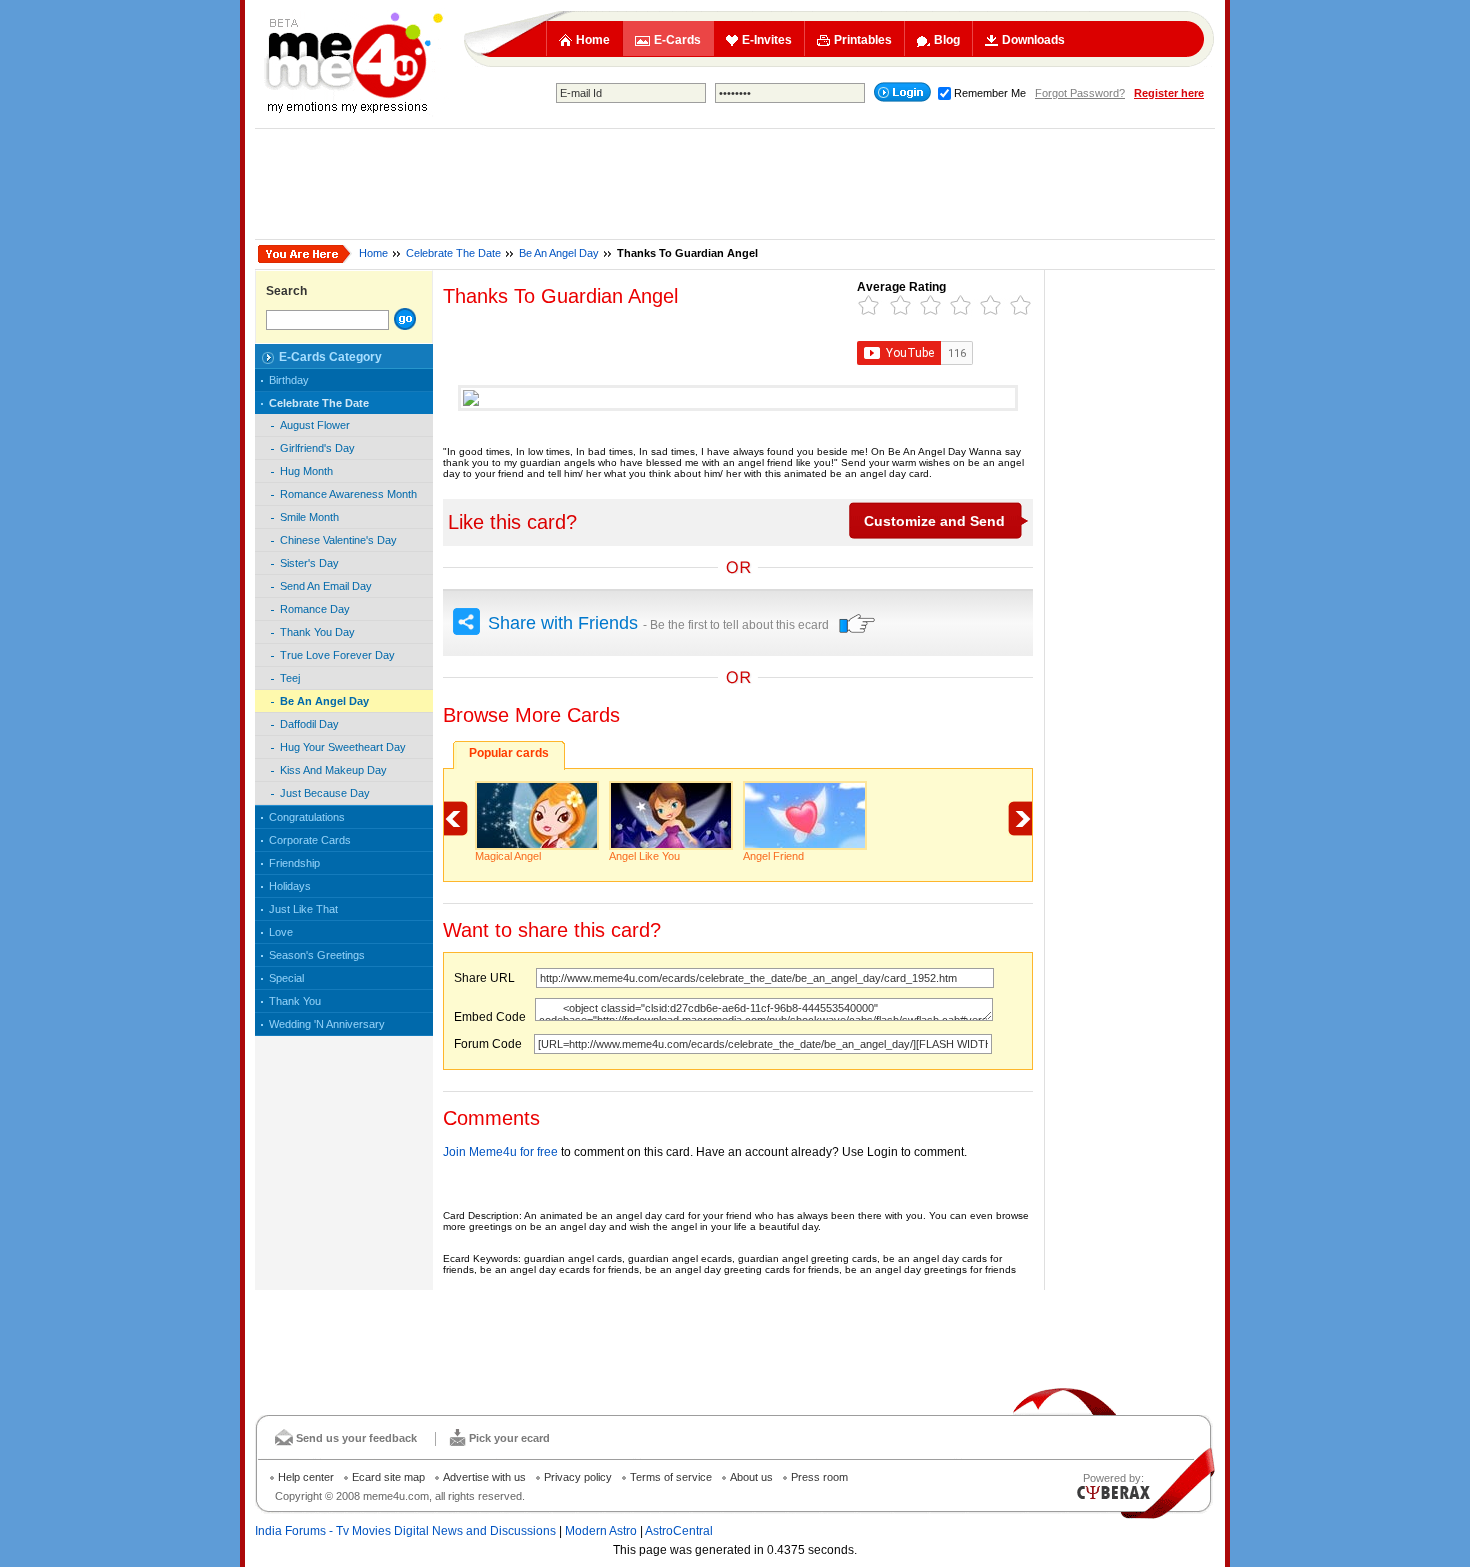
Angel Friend (773, 856)
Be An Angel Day (559, 253)
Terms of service (671, 1477)
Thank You (295, 1001)
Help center (306, 1477)
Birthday (289, 380)
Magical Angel (508, 856)
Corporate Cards (310, 840)
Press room (819, 1477)
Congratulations (307, 817)
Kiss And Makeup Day (333, 770)
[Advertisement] (735, 184)
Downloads (1033, 40)
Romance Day (315, 609)
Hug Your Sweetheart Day (343, 747)
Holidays (290, 886)
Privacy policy (578, 1477)
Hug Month (306, 471)
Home (593, 40)
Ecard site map (388, 1477)
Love (281, 932)
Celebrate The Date (453, 253)
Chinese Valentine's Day (338, 540)
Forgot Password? (1080, 93)
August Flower (315, 425)
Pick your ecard (509, 1438)
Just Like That (303, 909)
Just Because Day (325, 793)
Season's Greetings (317, 955)
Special (286, 978)
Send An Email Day (326, 586)
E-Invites (767, 40)
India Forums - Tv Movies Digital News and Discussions (405, 1531)
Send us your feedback (356, 1438)
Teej (290, 678)
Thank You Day (317, 632)
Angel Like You (644, 856)
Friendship (294, 863)
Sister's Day (309, 563)
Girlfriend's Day (317, 448)
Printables (863, 40)
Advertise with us (484, 1477)
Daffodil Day (309, 724)
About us (751, 1477)
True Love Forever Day (337, 655)
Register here (1169, 93)
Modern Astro (601, 1531)
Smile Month (309, 517)
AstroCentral (679, 1531)
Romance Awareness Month (348, 494)
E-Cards (677, 40)
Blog (947, 40)
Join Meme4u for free (500, 1152)
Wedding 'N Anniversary (327, 1024)
